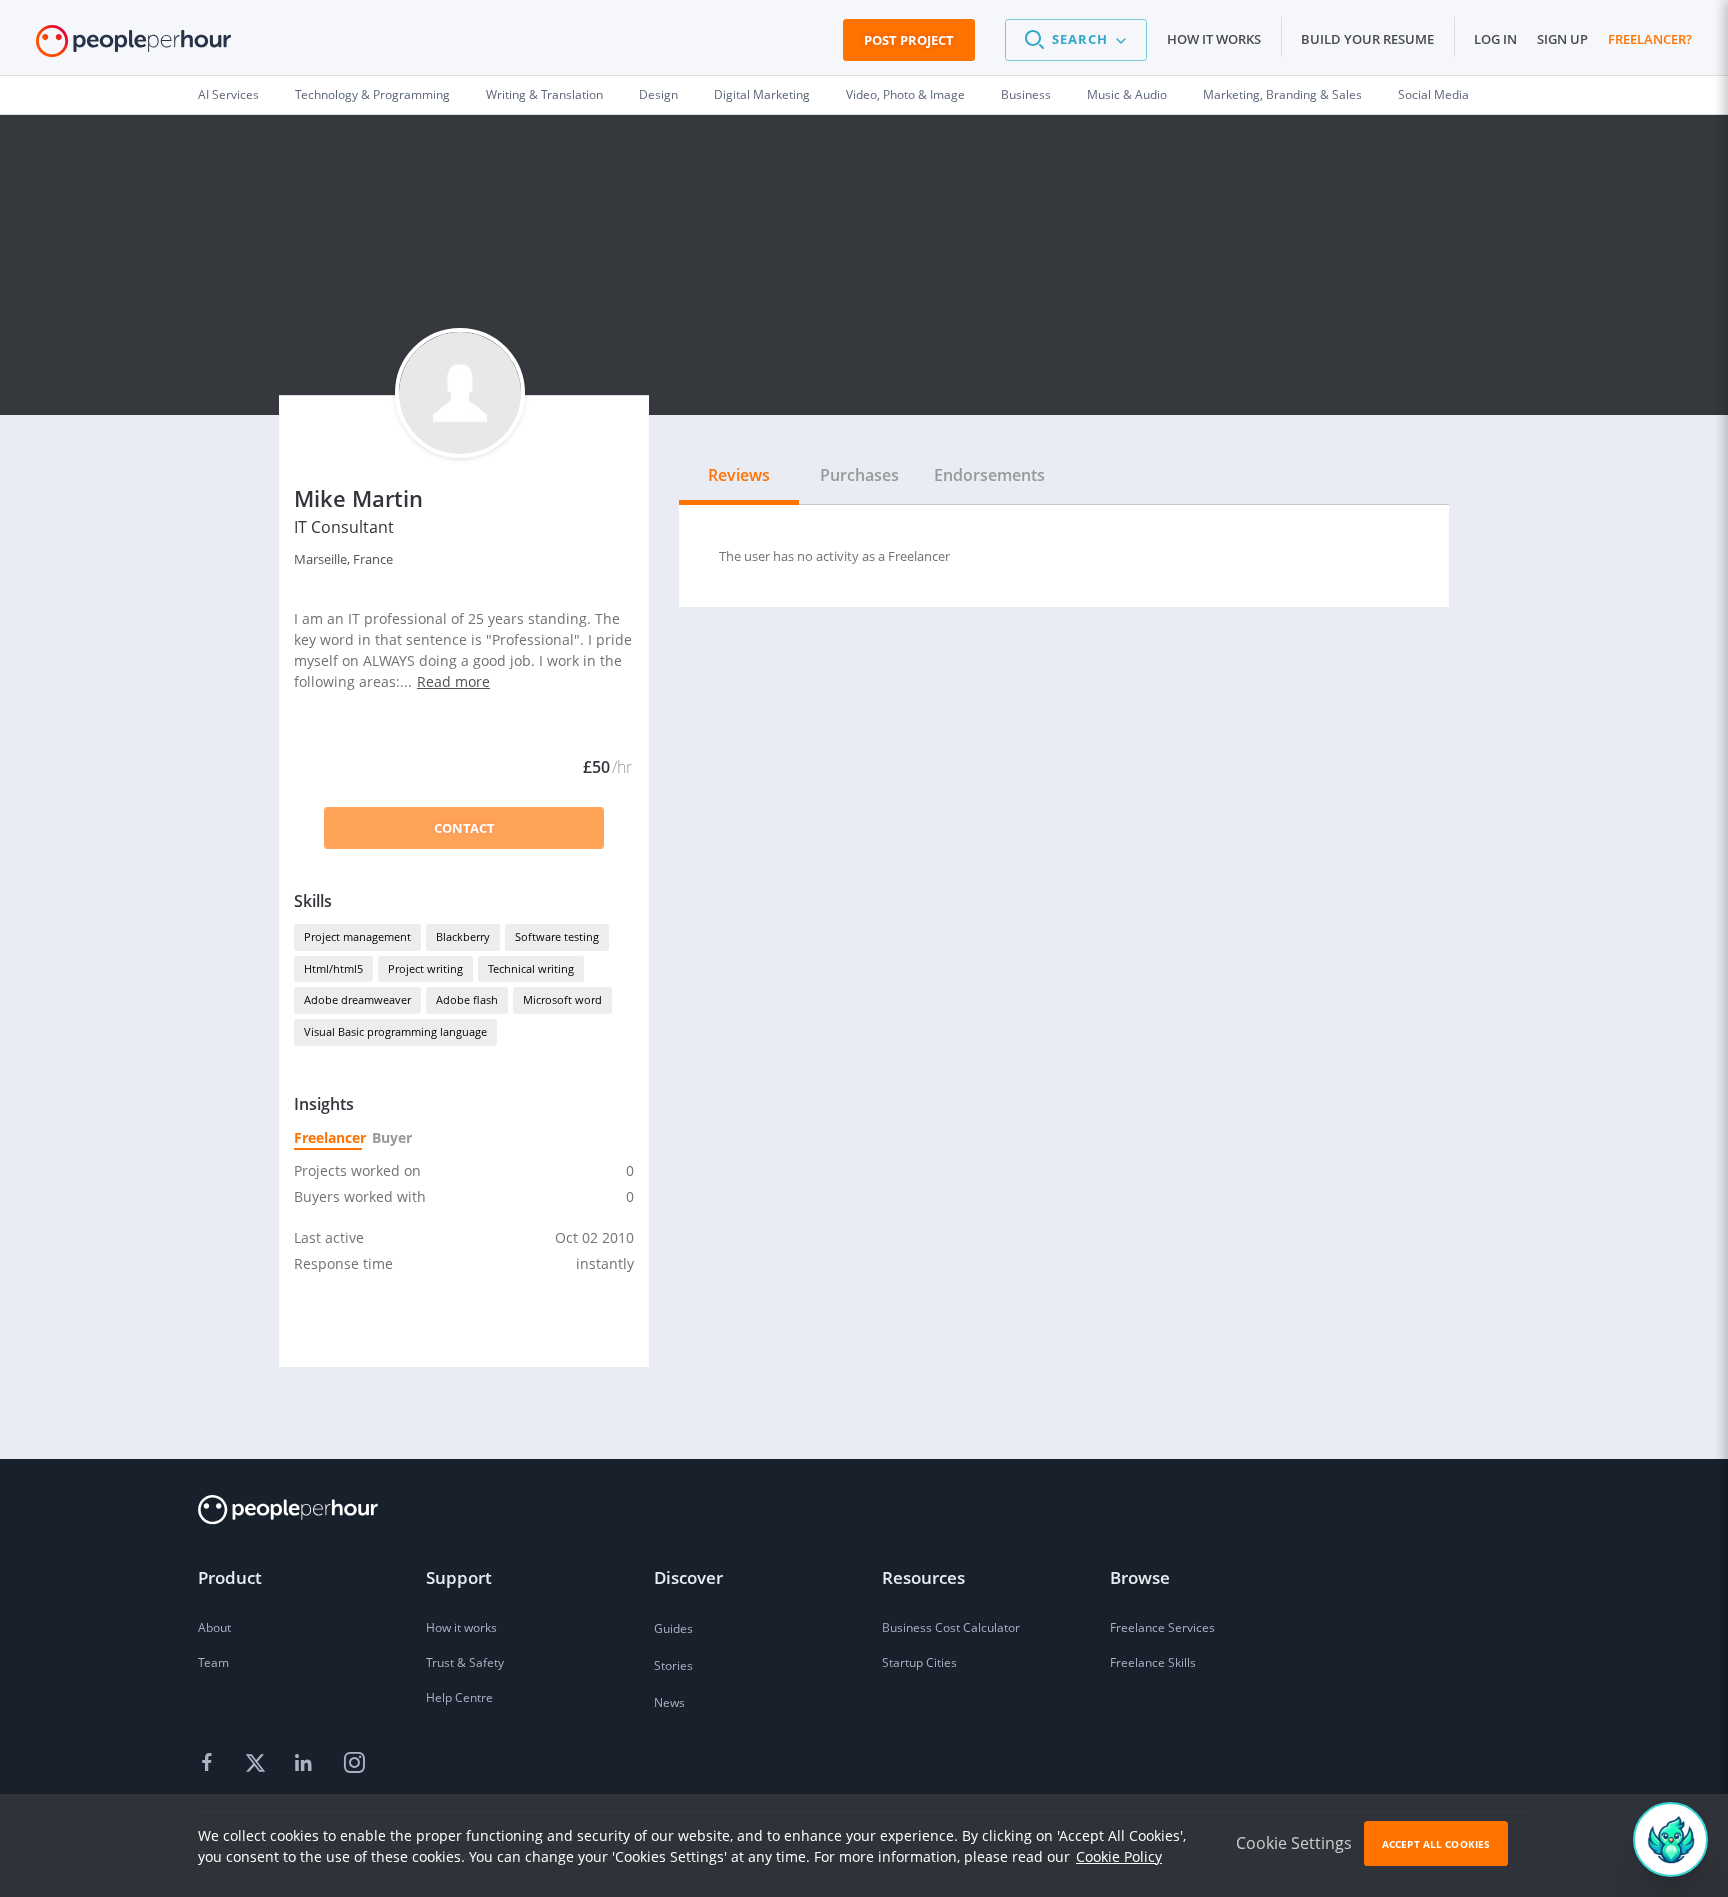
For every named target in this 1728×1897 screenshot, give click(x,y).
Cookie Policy (1119, 1856)
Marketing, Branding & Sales (1282, 94)
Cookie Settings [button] (1294, 1843)
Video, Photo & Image (905, 94)
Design (658, 94)
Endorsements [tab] (989, 475)
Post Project (909, 40)
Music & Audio (1127, 94)
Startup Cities (919, 1662)
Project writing (425, 968)
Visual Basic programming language (395, 1031)
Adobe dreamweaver (357, 999)
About (214, 1627)
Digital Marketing (762, 94)
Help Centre (459, 1697)
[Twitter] (258, 1764)
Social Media (1433, 94)
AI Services (228, 94)
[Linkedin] (306, 1764)
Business (1026, 94)
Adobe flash (467, 999)
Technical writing (531, 968)
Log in (1495, 39)
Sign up (1562, 39)
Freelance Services (1162, 1627)
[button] (1076, 40)
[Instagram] (354, 1764)
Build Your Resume (1367, 39)
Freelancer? (1650, 39)
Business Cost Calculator (951, 1627)
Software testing (557, 936)
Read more (453, 681)
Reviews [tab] (739, 475)
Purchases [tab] (859, 475)
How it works (1214, 39)
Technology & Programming (372, 94)
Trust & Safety (465, 1662)
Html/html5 (333, 968)
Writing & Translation (544, 94)
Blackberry (463, 936)
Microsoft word (562, 999)
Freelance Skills (1153, 1662)
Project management (357, 936)
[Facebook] (210, 1764)
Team (213, 1662)
